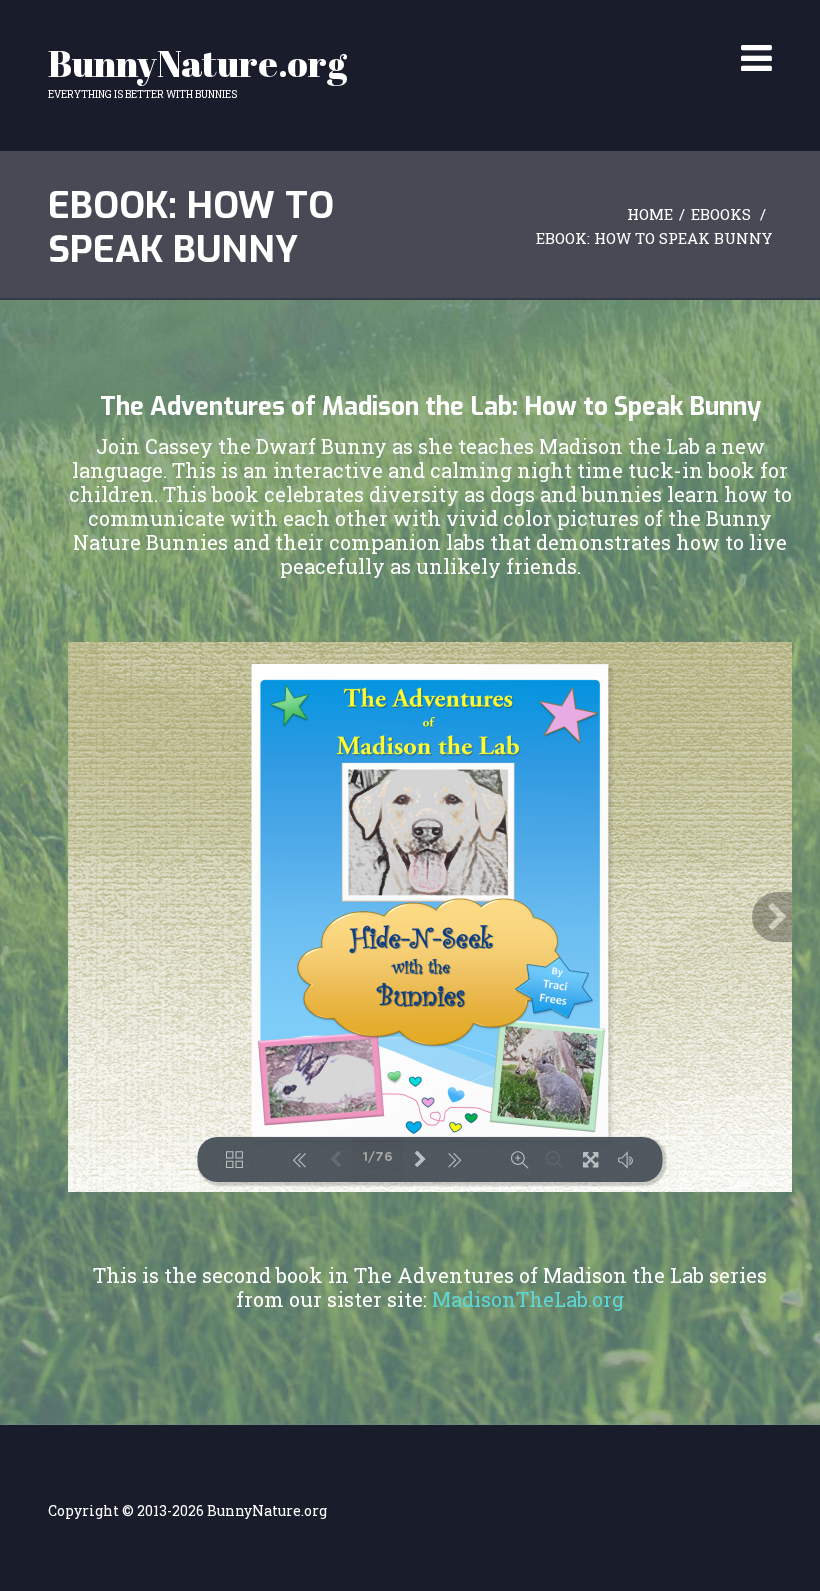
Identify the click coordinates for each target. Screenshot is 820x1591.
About (473, 31)
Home (416, 31)
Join (526, 31)
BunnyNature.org (197, 63)
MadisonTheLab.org (528, 1299)
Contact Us (665, 31)
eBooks (583, 31)
